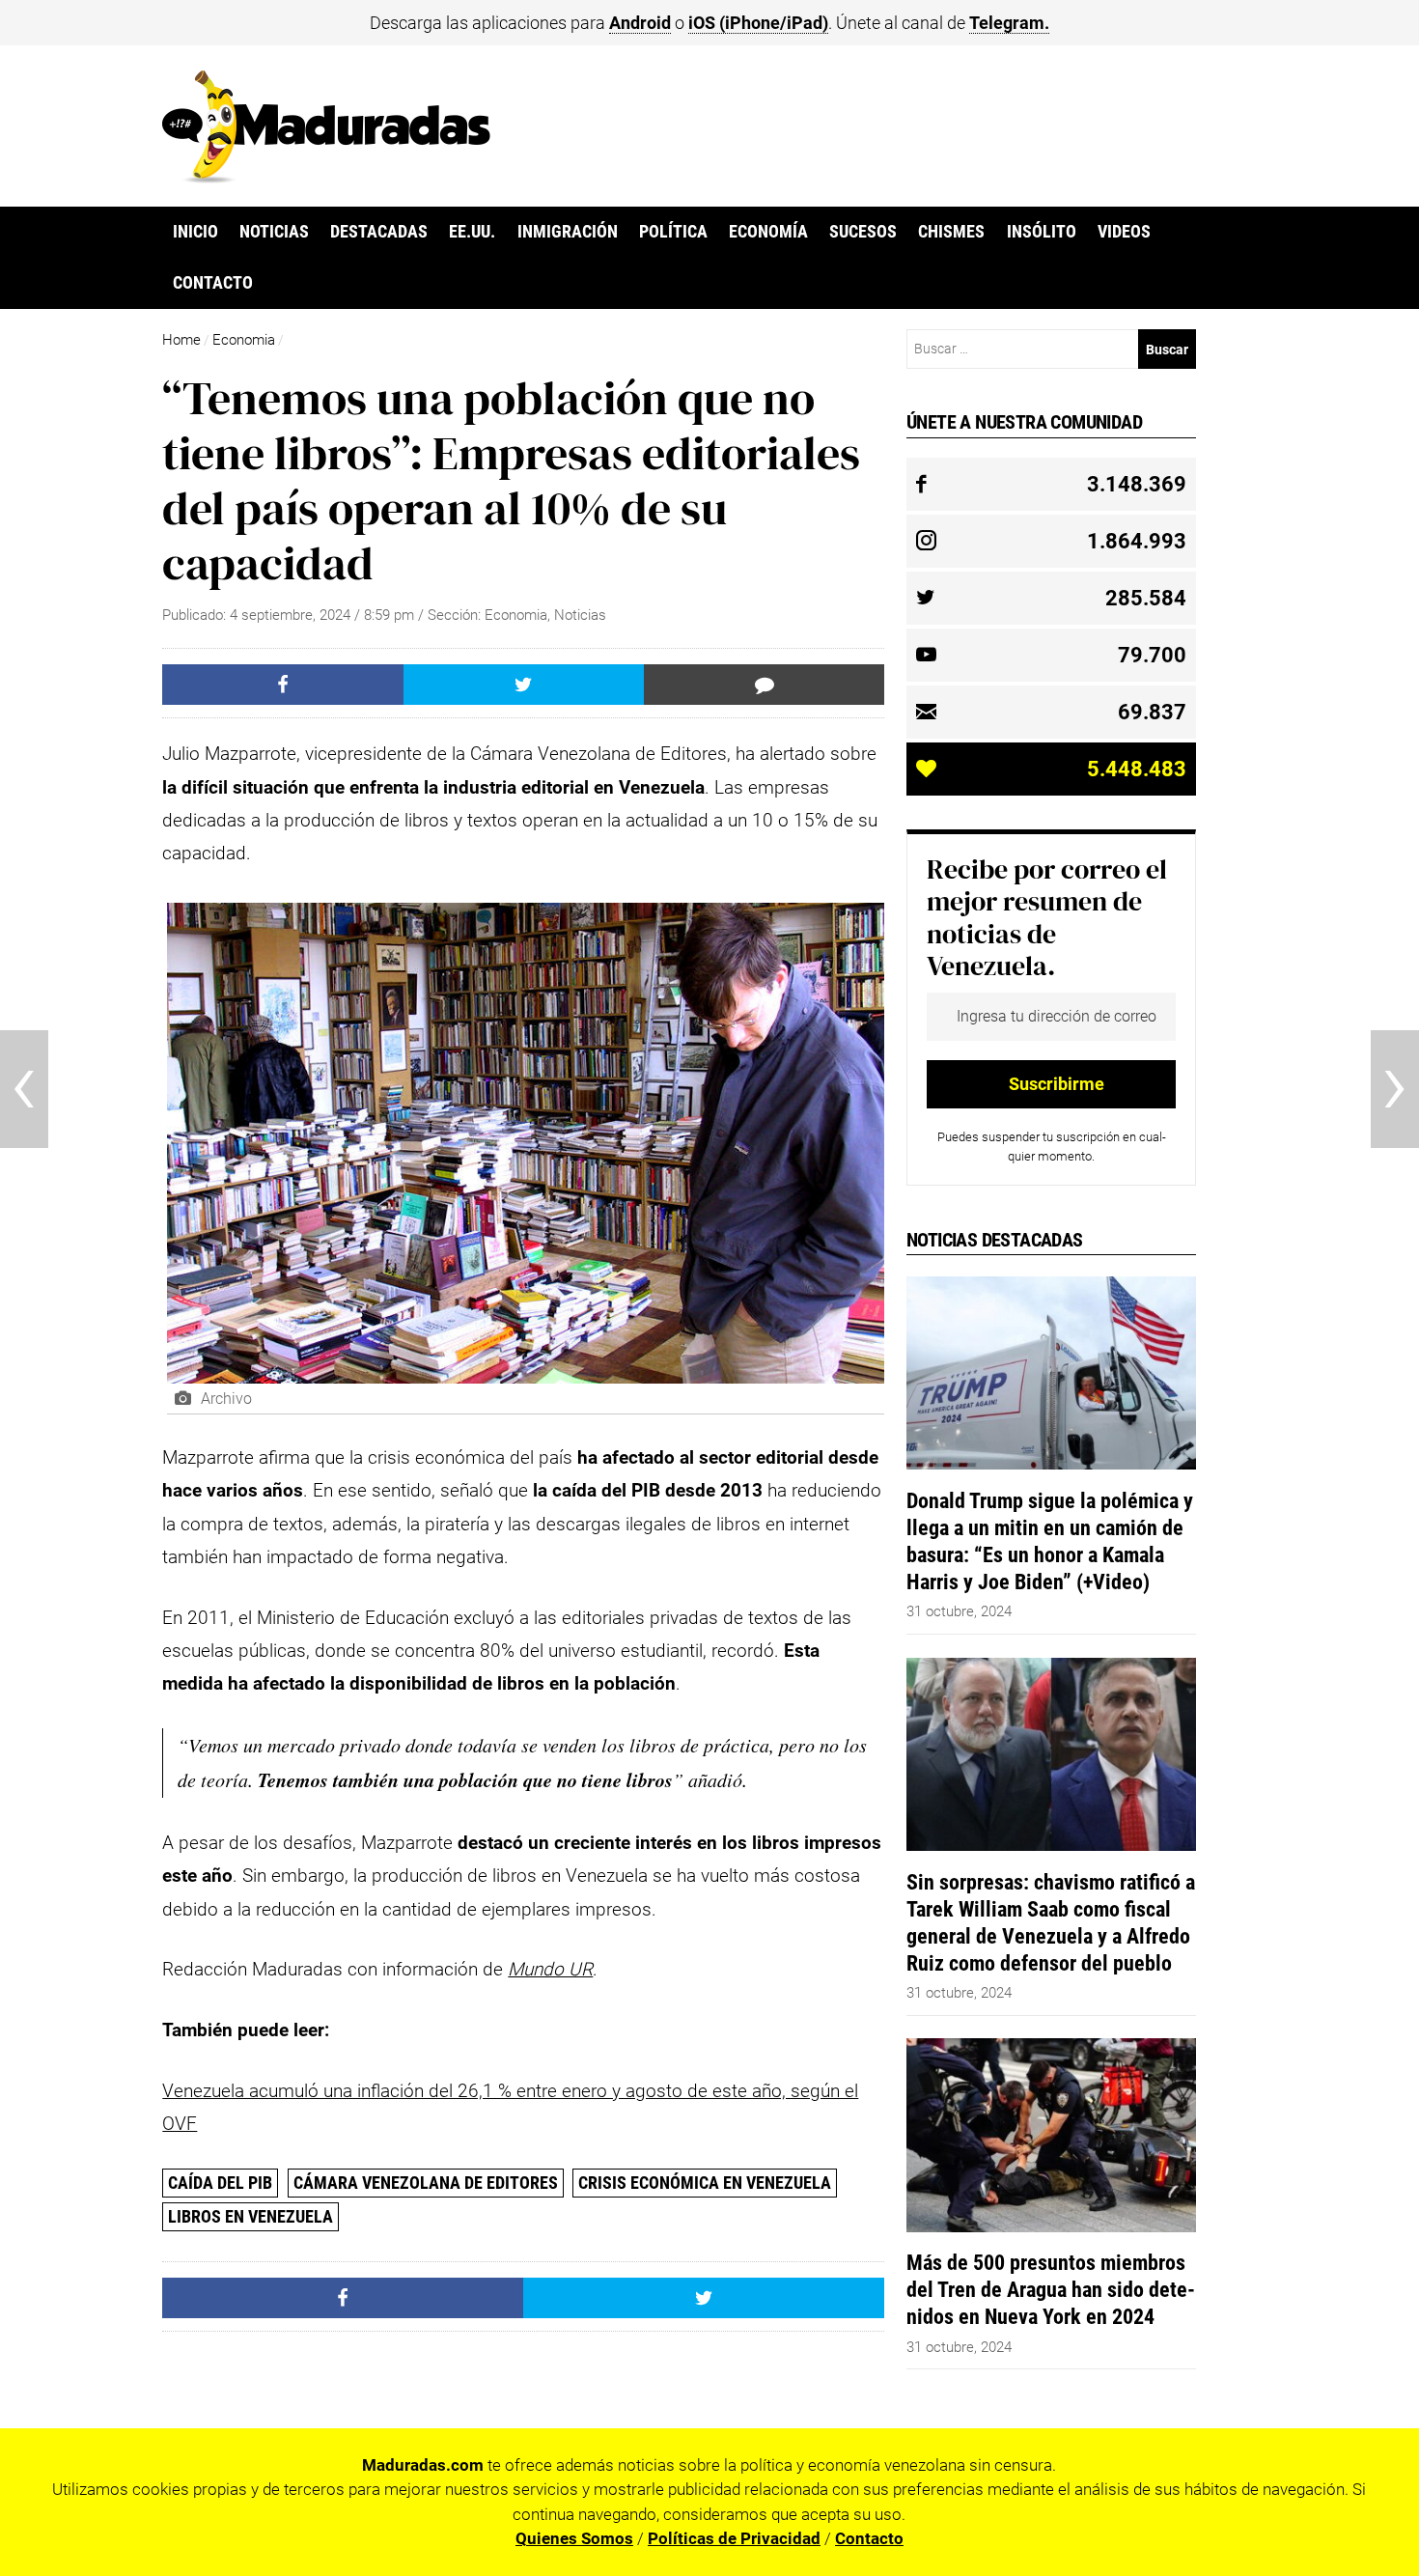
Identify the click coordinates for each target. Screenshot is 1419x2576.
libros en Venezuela (250, 2216)
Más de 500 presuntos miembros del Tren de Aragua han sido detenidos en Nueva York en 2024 (1051, 2289)
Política (673, 232)
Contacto (213, 283)
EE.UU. (472, 232)
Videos (1124, 232)
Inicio (195, 232)
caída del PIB (220, 2183)
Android (640, 23)
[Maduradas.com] (326, 177)
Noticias (274, 232)
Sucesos (863, 232)
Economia (244, 340)
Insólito (1042, 232)
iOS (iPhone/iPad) (758, 23)
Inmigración (568, 232)
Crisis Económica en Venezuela (705, 2183)
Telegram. (1009, 23)
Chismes (951, 232)
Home (181, 340)
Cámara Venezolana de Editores (426, 2183)
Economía (768, 232)
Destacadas (379, 232)
